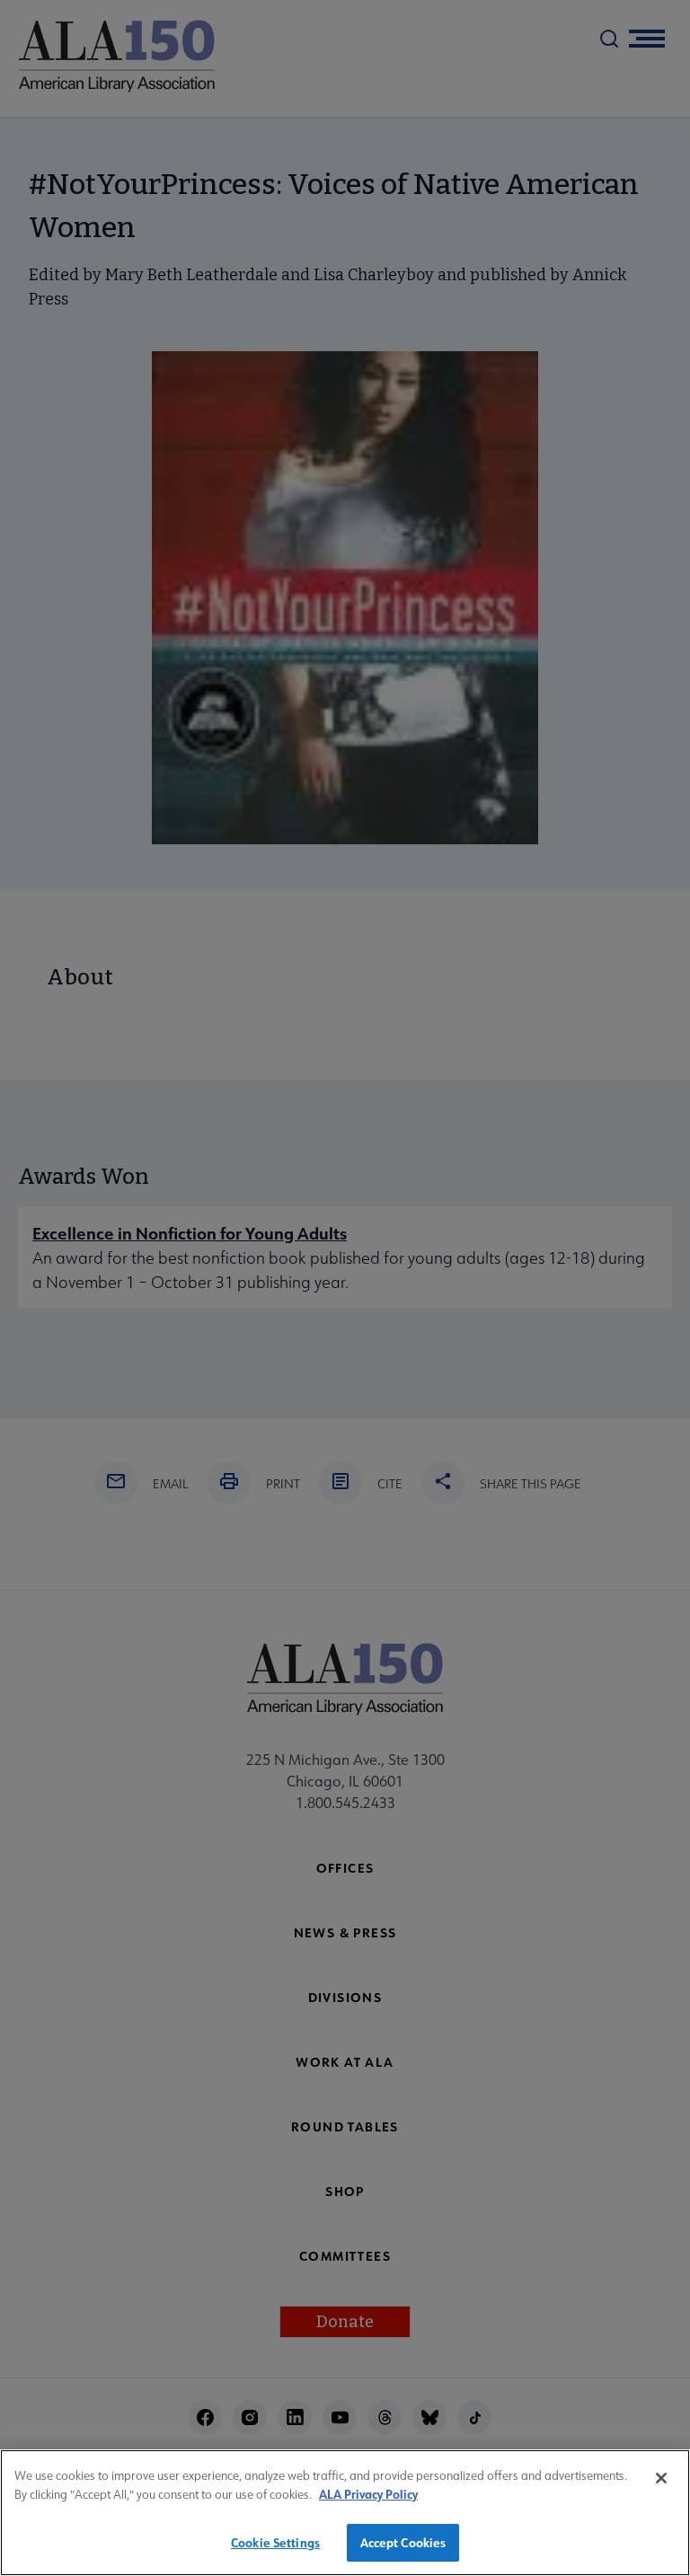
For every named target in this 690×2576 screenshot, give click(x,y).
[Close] (661, 2478)
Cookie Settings (275, 2542)
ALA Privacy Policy (368, 2494)
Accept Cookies (403, 2542)
